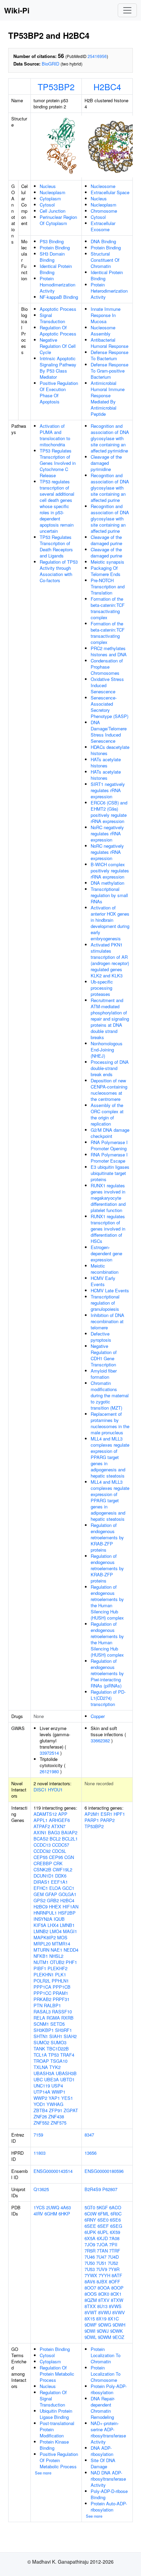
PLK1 (61, 1974)
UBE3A (52, 2079)
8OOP (117, 2288)
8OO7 (90, 2288)
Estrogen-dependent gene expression (106, 1253)
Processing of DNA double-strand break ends (110, 1068)
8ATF (117, 2275)
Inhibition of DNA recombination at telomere (107, 1321)
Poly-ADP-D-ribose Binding (109, 2494)
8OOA (104, 2288)
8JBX (102, 2281)
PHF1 (71, 1962)
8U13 (102, 2306)
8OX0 (104, 2294)
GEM (39, 1894)
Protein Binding (55, 248)
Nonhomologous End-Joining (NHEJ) (107, 1050)
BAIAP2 (69, 1832)
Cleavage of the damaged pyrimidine (106, 463)
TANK (39, 2049)
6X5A (90, 2238)
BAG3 (54, 1832)
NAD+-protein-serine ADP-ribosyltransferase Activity (108, 2432)
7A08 (114, 2238)
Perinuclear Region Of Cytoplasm (58, 220)
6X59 (115, 2232)
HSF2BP (67, 1913)
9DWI (90, 2331)
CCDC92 (42, 1851)
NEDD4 (71, 1950)
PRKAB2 (42, 1999)
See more (43, 2473)
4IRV (38, 2214)
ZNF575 (59, 2123)
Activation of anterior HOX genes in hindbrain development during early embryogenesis (110, 923)
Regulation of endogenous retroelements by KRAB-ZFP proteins (107, 1537)
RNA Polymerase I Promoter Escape (109, 1158)
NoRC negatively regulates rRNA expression (107, 833)
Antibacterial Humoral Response (110, 343)
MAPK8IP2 (45, 1937)
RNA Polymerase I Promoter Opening (109, 1145)
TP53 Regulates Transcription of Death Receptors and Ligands (56, 546)
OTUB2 (57, 1962)
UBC (38, 2079)
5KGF (102, 2207)
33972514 (49, 1753)
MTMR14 (61, 1944)
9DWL (91, 2337)
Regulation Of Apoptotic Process (58, 331)
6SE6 (115, 2220)
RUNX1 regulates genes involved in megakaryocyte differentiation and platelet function (108, 1198)
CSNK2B (42, 1869)
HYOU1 (55, 1790)
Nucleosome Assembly (103, 331)
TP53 (54, 2055)
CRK (58, 1863)
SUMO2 (41, 2042)
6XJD (102, 2238)
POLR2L (42, 1981)
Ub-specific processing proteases (102, 988)
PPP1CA (42, 1987)
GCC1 (68, 1888)
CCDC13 (42, 1845)
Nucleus (48, 186)
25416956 (97, 56)
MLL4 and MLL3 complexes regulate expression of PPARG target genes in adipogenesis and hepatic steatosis (110, 1457)
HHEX (55, 1907)
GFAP (51, 1894)
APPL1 (41, 1820)
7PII (113, 2244)
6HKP (64, 2214)
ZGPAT (71, 2110)
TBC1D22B (58, 2049)
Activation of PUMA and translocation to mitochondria (55, 435)
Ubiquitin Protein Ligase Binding (56, 2414)
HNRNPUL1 (45, 1913)
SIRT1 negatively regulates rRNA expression (108, 790)
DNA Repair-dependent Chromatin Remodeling (103, 2408)
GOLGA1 (67, 1894)
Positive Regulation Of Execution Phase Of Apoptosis (59, 392)
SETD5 (57, 2024)
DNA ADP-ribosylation (102, 2451)
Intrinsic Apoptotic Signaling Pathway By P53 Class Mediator (58, 368)
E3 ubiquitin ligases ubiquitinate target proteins (110, 1173)
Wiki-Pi (17, 10)
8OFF (114, 2281)
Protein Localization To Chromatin (106, 2355)
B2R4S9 (93, 2189)
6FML (104, 2214)
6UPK (90, 2232)
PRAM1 (60, 1993)
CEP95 (56, 1857)
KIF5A (40, 1925)
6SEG (116, 2226)
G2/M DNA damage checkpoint (110, 1133)
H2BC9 (41, 1907)
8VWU (105, 2312)
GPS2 (40, 1900)
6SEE (90, 2226)
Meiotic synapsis (107, 562)
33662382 (100, 1740)
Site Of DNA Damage (103, 2463)
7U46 (90, 2257)
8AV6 (90, 2281)
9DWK (117, 2331)
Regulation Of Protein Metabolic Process (57, 2374)
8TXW (117, 2300)
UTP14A (42, 2092)
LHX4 (53, 1925)
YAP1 (54, 2098)
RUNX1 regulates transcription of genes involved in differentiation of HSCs (108, 1229)
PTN (38, 2005)
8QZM (91, 2300)
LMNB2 (41, 1931)
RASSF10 (62, 2012)
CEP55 (41, 1857)
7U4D (113, 2257)
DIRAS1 (42, 1882)
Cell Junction (53, 211)
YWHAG (55, 2104)
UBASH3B (66, 2073)
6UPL (103, 2232)
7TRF (115, 2251)
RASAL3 (42, 2012)
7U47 (101, 2257)
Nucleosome (103, 186)
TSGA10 (59, 2061)
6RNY (90, 2220)
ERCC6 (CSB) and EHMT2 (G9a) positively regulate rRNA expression (109, 812)
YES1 (67, 2098)
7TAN (102, 2251)
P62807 (110, 2189)
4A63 (66, 2207)
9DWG (105, 2325)
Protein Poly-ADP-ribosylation (109, 2389)
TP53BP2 (56, 86)
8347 (89, 2135)
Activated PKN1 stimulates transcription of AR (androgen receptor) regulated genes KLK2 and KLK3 (110, 960)
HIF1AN (70, 1907)
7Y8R (114, 2269)
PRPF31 (61, 1999)
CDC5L (59, 1851)
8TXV (104, 2300)
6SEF (103, 2226)
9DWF (91, 2325)
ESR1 (106, 1814)
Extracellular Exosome (103, 226)
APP (63, 1814)
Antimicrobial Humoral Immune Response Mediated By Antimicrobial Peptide (108, 398)
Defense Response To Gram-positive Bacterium (110, 371)
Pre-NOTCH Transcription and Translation (108, 586)
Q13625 (41, 2189)
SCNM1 (41, 2024)
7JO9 (90, 2244)
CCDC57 (61, 1845)
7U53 (90, 2269)
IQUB (59, 1919)
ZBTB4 (41, 2110)
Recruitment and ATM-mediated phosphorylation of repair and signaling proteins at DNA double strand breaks (110, 1019)
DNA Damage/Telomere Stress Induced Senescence (109, 732)
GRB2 (53, 1900)
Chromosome (104, 211)
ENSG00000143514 (53, 2171)
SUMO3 (59, 2042)
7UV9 (102, 2269)
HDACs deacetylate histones (110, 750)
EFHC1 (41, 1888)
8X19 (101, 2319)
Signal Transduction (52, 318)
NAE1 (56, 1950)
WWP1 (59, 2092)
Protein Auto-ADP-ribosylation (109, 2507)
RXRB (67, 2018)
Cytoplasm (50, 198)
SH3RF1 (63, 2030)
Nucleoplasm (53, 192)
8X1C (113, 2319)
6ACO (115, 2207)
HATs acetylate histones (106, 762)
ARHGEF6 (59, 1820)
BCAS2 (41, 1839)
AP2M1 (92, 1814)
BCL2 (55, 1839)
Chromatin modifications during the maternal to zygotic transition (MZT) (110, 1395)
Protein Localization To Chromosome (106, 2374)
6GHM (51, 2214)
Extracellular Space (110, 192)
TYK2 (55, 2067)
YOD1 (39, 2104)
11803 (40, 2153)
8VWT (91, 2312)
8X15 (90, 2319)
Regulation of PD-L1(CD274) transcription (108, 1698)
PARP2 (107, 1820)
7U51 (101, 2263)
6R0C (116, 2214)
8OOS (91, 2294)
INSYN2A (43, 1919)
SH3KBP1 (44, 2030)
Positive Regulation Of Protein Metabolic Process (59, 2460)
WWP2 (40, 2098)
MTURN (41, 1950)
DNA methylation (107, 883)
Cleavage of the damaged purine (106, 540)
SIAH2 (70, 2036)
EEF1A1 (59, 1882)
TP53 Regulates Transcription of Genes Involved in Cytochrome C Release (58, 463)
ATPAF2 (42, 1826)
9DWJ (103, 2331)
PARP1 (92, 1820)
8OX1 (116, 2294)
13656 (91, 2153)
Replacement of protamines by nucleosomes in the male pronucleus (110, 1423)
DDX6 (61, 1876)
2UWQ (53, 2207)
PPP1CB (62, 1987)
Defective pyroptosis (101, 1337)
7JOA (102, 2244)
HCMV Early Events (103, 1281)
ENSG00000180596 (104, 2171)
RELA (39, 2018)
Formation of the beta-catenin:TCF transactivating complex (108, 608)
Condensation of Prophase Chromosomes (107, 667)
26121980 (49, 1771)
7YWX (91, 2275)
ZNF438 (56, 2116)
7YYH (104, 2275)
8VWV (119, 2312)
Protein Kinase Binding (54, 2445)
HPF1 (119, 1814)
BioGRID (50, 64)
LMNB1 (67, 1925)
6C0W (91, 2214)
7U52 (113, 2263)
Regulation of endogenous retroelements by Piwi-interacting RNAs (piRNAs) (107, 1673)
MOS (62, 1937)
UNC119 (42, 2086)
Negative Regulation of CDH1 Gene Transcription (104, 1355)
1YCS (39, 2207)
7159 (38, 2135)
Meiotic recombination (105, 1269)
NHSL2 (56, 1956)
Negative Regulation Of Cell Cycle (58, 346)
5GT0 (90, 2207)
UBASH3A (44, 2073)
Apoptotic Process (58, 309)
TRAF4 (67, 2055)
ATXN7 (58, 1826)
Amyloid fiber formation (104, 1374)
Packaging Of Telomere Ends (106, 571)
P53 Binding (52, 241)
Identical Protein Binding (56, 269)
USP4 (57, 2086)
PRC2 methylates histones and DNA (109, 651)
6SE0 (103, 2220)
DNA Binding (103, 241)
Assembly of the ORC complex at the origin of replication (107, 1114)
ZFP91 (56, 2110)
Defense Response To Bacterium (110, 355)
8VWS (115, 2306)
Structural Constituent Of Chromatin (105, 260)
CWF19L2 (62, 1869)
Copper (98, 1716)
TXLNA (41, 2067)
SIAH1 (56, 2036)
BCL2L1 (70, 1839)
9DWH (119, 2325)
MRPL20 (42, 1944)
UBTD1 (67, 2079)
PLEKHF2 (57, 1968)
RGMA (53, 2018)
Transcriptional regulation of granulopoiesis (105, 1303)
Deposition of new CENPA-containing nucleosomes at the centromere (109, 1090)
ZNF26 (40, 2116)
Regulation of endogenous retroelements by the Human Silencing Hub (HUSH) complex (107, 1602)
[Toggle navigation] (127, 10)
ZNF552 (41, 2123)
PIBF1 (40, 1968)
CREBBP (43, 1863)
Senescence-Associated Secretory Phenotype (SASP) (110, 707)
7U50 (90, 2263)
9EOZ (118, 2337)
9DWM (105, 2337)
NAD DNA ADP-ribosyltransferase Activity (108, 2479)
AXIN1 (40, 1832)
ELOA (55, 1888)
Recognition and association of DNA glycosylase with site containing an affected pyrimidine (110, 438)
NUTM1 (41, 1962)
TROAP (41, 2061)
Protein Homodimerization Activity (57, 285)
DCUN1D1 (44, 1876)
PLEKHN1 (44, 1974)
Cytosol (47, 205)
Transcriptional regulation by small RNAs (109, 895)
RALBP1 (52, 2005)
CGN (69, 1857)
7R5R (90, 2251)
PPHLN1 (60, 1981)
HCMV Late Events (110, 1290)
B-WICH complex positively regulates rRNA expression (110, 871)
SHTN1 (41, 2036)
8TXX (90, 2306)
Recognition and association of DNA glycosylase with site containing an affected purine (110, 488)
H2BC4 (107, 86)
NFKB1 (41, 1956)
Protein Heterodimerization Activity (109, 291)
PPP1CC (42, 1993)
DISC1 (40, 1790)
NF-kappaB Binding (59, 297)
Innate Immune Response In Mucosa (106, 315)
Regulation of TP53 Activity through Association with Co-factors (59, 571)
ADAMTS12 (45, 1814)
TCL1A (40, 2055)
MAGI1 (70, 1931)
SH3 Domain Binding (52, 257)
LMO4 (56, 1931)
